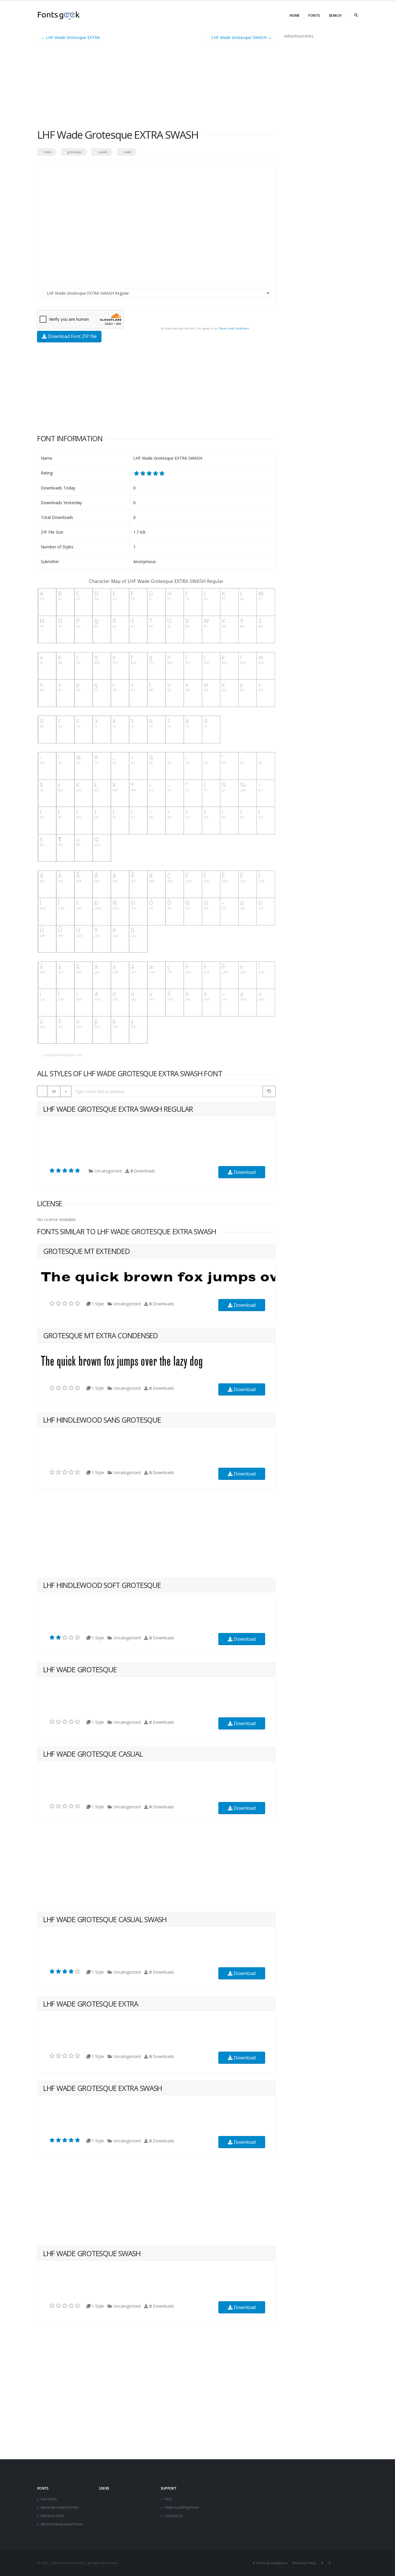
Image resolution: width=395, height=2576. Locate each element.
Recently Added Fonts (60, 2507)
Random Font (52, 2516)
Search (335, 15)
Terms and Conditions (234, 328)
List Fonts (49, 2499)
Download (244, 1172)
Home (295, 15)
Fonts (314, 15)
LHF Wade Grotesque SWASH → (242, 37)
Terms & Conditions (271, 2563)
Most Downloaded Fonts (62, 2524)
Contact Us (174, 2516)
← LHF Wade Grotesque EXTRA (70, 37)
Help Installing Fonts (182, 2507)
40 (54, 1091)
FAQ (168, 2499)
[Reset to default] (269, 1091)
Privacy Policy (305, 2563)
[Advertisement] (156, 88)
